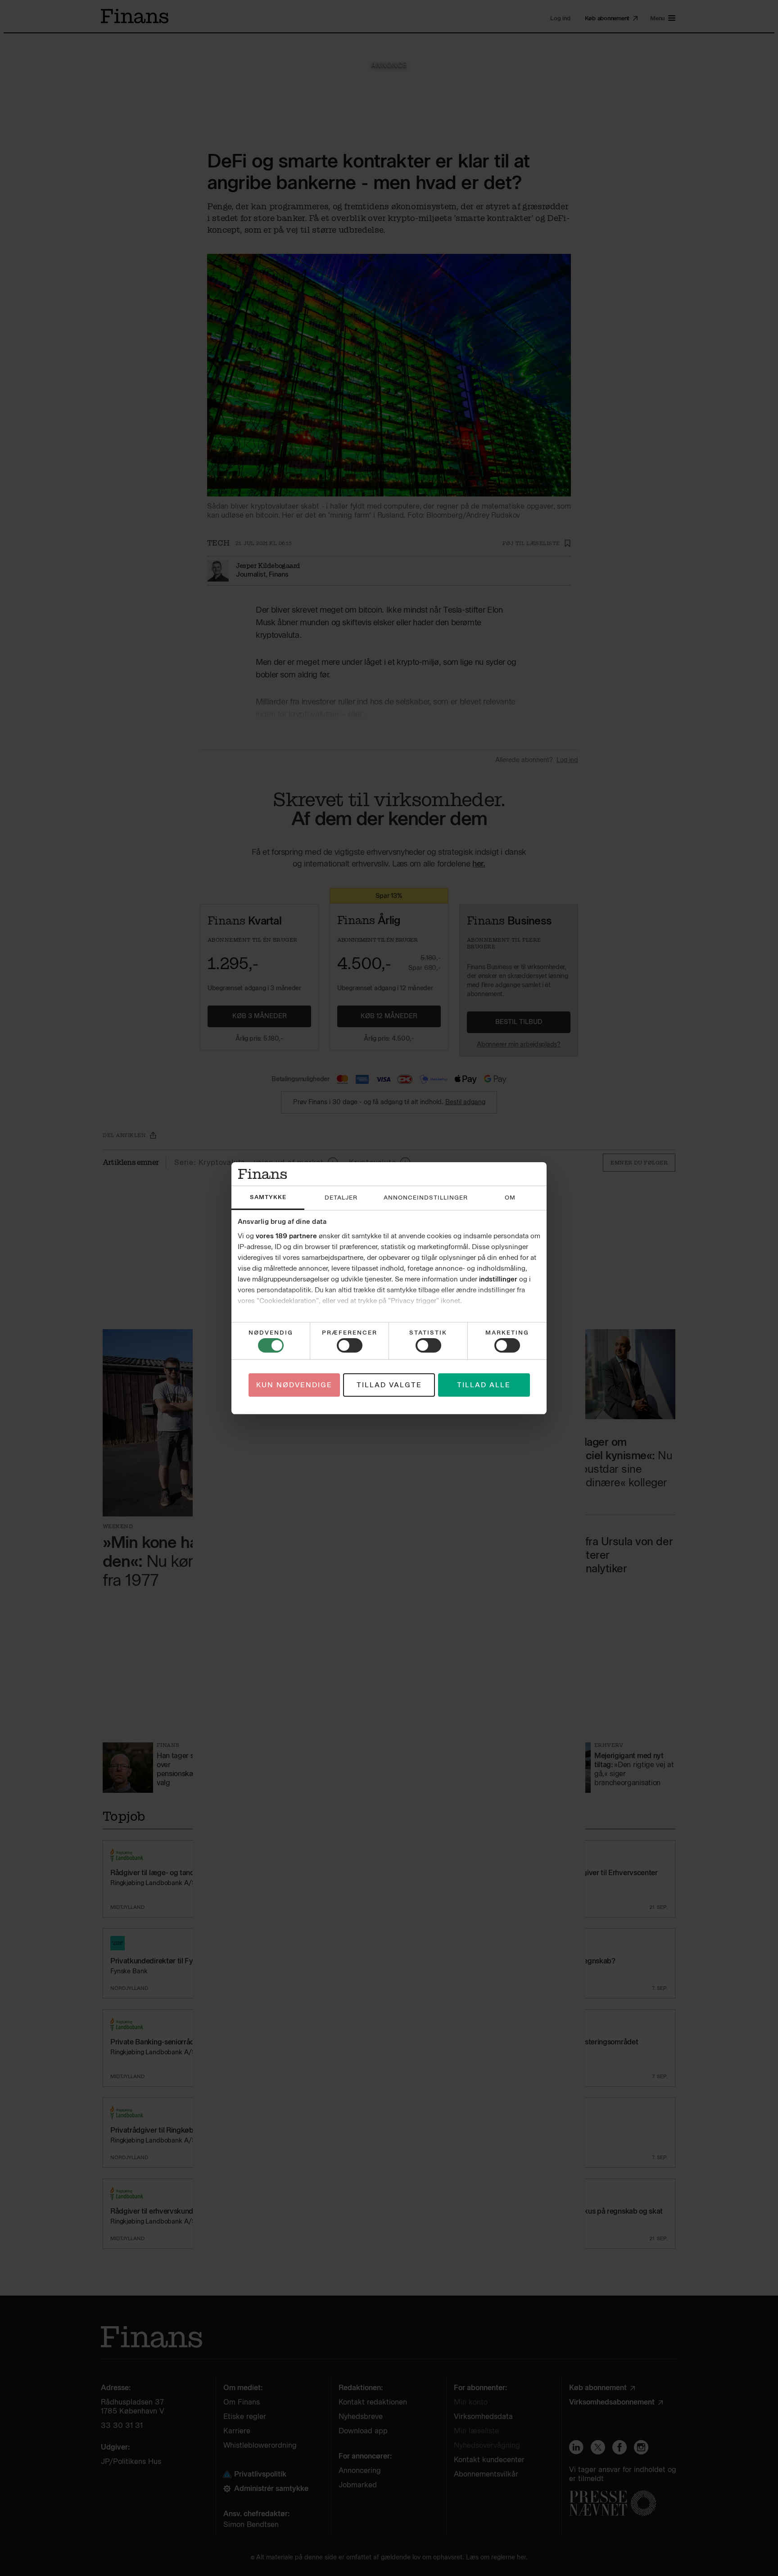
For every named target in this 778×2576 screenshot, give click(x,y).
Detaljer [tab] (341, 1198)
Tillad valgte (389, 1385)
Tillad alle (484, 1385)
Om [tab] (510, 1198)
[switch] (350, 1345)
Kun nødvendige (294, 1385)
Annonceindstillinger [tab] (426, 1198)
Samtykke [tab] (268, 1197)
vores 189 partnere (286, 1236)
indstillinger (498, 1279)
